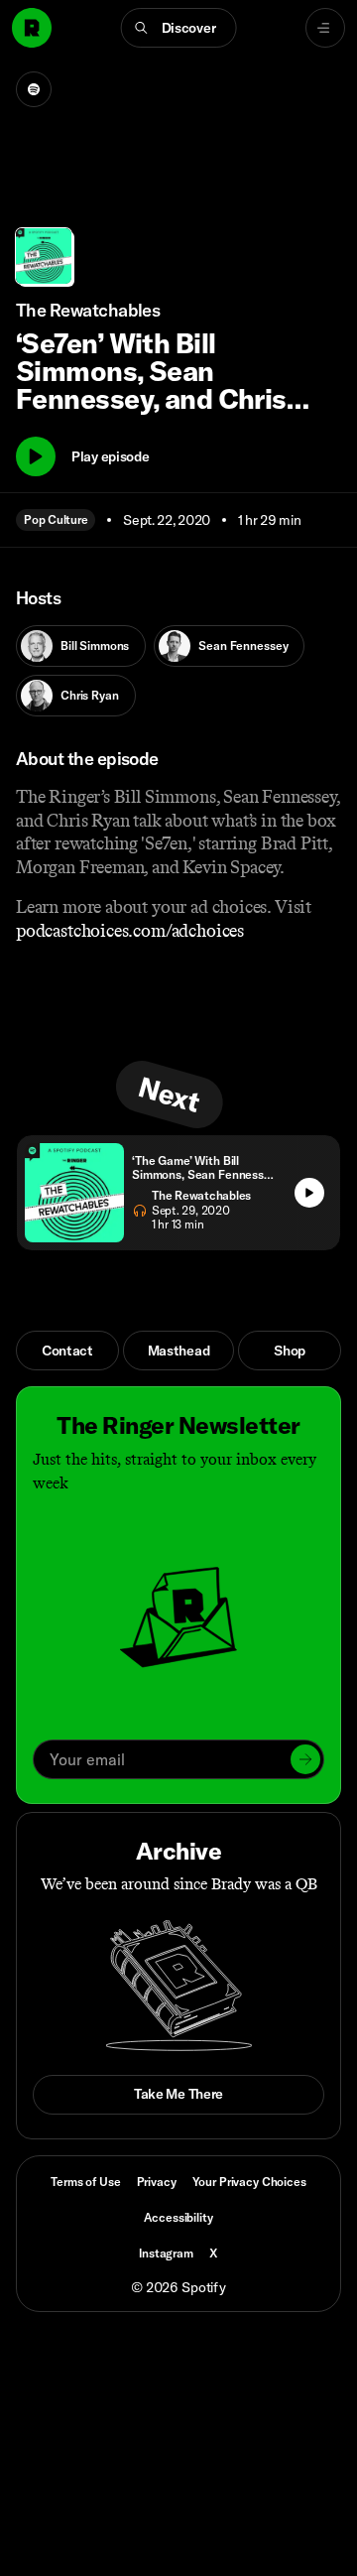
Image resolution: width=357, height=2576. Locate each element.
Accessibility (178, 2217)
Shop (290, 1351)
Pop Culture (56, 519)
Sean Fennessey (243, 645)
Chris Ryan (90, 695)
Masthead (179, 1351)
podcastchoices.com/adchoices (130, 931)
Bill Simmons (95, 645)
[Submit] (305, 1759)
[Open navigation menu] (325, 28)
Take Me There (178, 2094)
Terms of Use (85, 2182)
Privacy (157, 2182)
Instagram (166, 2253)
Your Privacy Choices (249, 2182)
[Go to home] (32, 28)
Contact (67, 1351)
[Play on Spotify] (34, 89)
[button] (179, 28)
